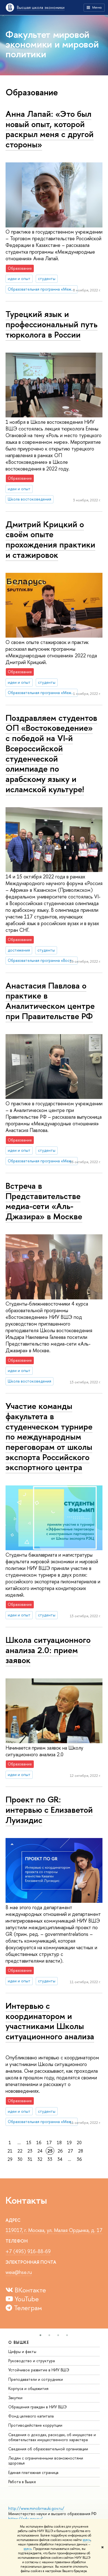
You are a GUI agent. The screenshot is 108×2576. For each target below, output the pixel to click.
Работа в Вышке (22, 2482)
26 (60, 2151)
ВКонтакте (29, 2290)
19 (69, 2142)
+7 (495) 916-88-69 (28, 2251)
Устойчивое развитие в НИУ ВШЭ (39, 2370)
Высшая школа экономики (41, 7)
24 (40, 2151)
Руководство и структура (32, 2361)
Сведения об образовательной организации (48, 2449)
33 (50, 2159)
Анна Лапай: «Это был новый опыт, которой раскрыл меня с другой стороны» (50, 129)
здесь (87, 2540)
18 (59, 2142)
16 (39, 2142)
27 (70, 2151)
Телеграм (27, 2308)
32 (40, 2159)
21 (10, 2151)
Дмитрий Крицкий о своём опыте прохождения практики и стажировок (50, 539)
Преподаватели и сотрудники (36, 2379)
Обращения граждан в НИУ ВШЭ (38, 2407)
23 (30, 2151)
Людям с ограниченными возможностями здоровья (46, 2460)
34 (60, 2159)
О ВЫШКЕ (19, 2342)
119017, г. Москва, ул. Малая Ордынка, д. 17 (54, 2230)
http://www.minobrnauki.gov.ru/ (36, 2508)
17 (49, 2142)
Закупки (15, 2398)
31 (30, 2159)
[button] (40, 2335)
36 (79, 2159)
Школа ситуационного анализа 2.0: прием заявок (48, 1650)
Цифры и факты (22, 2351)
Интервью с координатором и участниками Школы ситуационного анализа (50, 2021)
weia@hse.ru (19, 2272)
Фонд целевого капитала (31, 2416)
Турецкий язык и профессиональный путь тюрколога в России (52, 324)
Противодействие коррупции (35, 2425)
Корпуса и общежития (28, 2388)
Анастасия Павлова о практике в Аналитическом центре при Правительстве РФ (50, 1001)
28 (81, 2151)
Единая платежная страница (33, 2472)
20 (79, 2142)
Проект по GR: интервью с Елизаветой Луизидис (49, 1810)
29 (10, 2159)
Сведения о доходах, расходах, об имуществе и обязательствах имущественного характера (52, 2437)
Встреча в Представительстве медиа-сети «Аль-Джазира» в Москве (44, 1201)
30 (20, 2159)
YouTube (26, 2299)
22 (20, 2151)
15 (29, 2142)
